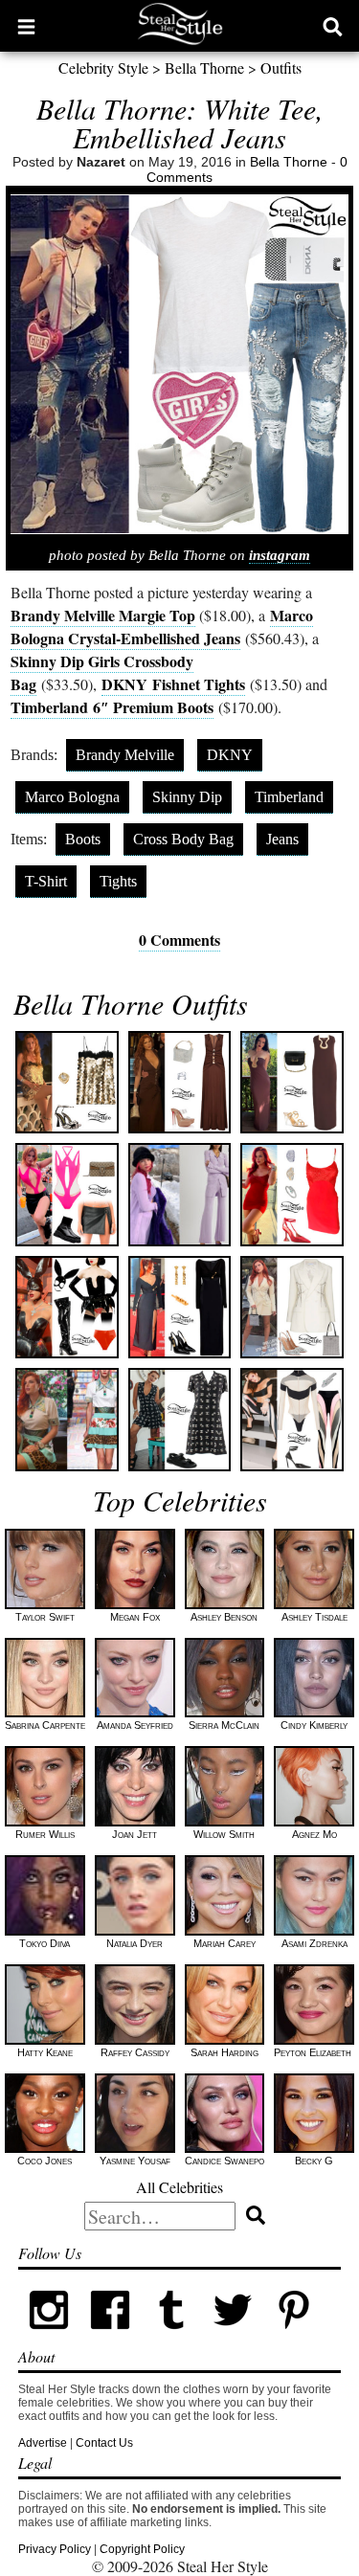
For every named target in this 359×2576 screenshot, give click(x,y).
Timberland (112, 707)
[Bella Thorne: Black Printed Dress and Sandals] (179, 1419)
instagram (280, 555)
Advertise (43, 2443)
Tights (118, 881)
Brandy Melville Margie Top (103, 615)
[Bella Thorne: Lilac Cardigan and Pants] (179, 1194)
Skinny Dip (187, 797)
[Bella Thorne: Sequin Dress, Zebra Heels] (67, 1082)
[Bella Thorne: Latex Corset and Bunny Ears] (67, 1307)
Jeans (282, 839)
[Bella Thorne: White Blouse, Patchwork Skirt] (67, 1419)
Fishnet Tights (173, 684)
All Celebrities (179, 2187)
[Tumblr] (171, 2337)
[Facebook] (110, 2337)
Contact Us (104, 2443)
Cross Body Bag (183, 839)
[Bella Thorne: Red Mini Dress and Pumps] (292, 1194)
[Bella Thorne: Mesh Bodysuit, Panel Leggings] (292, 1419)
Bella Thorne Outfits (131, 1003)
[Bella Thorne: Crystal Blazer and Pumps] (292, 1307)
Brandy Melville (125, 755)
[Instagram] (49, 2337)
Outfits (281, 67)
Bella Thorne (204, 67)
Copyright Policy (142, 2549)
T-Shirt (46, 881)
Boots (83, 839)
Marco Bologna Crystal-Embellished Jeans (162, 627)
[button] (26, 26)
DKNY (230, 755)
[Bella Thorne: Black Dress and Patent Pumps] (179, 1307)
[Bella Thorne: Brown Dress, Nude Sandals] (179, 1082)
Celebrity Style (103, 67)
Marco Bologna (72, 797)
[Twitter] (233, 2337)
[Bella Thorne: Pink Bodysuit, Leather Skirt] (67, 1194)
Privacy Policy (55, 2549)
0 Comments (179, 940)
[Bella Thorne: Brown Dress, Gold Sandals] (292, 1082)
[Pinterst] (294, 2337)
